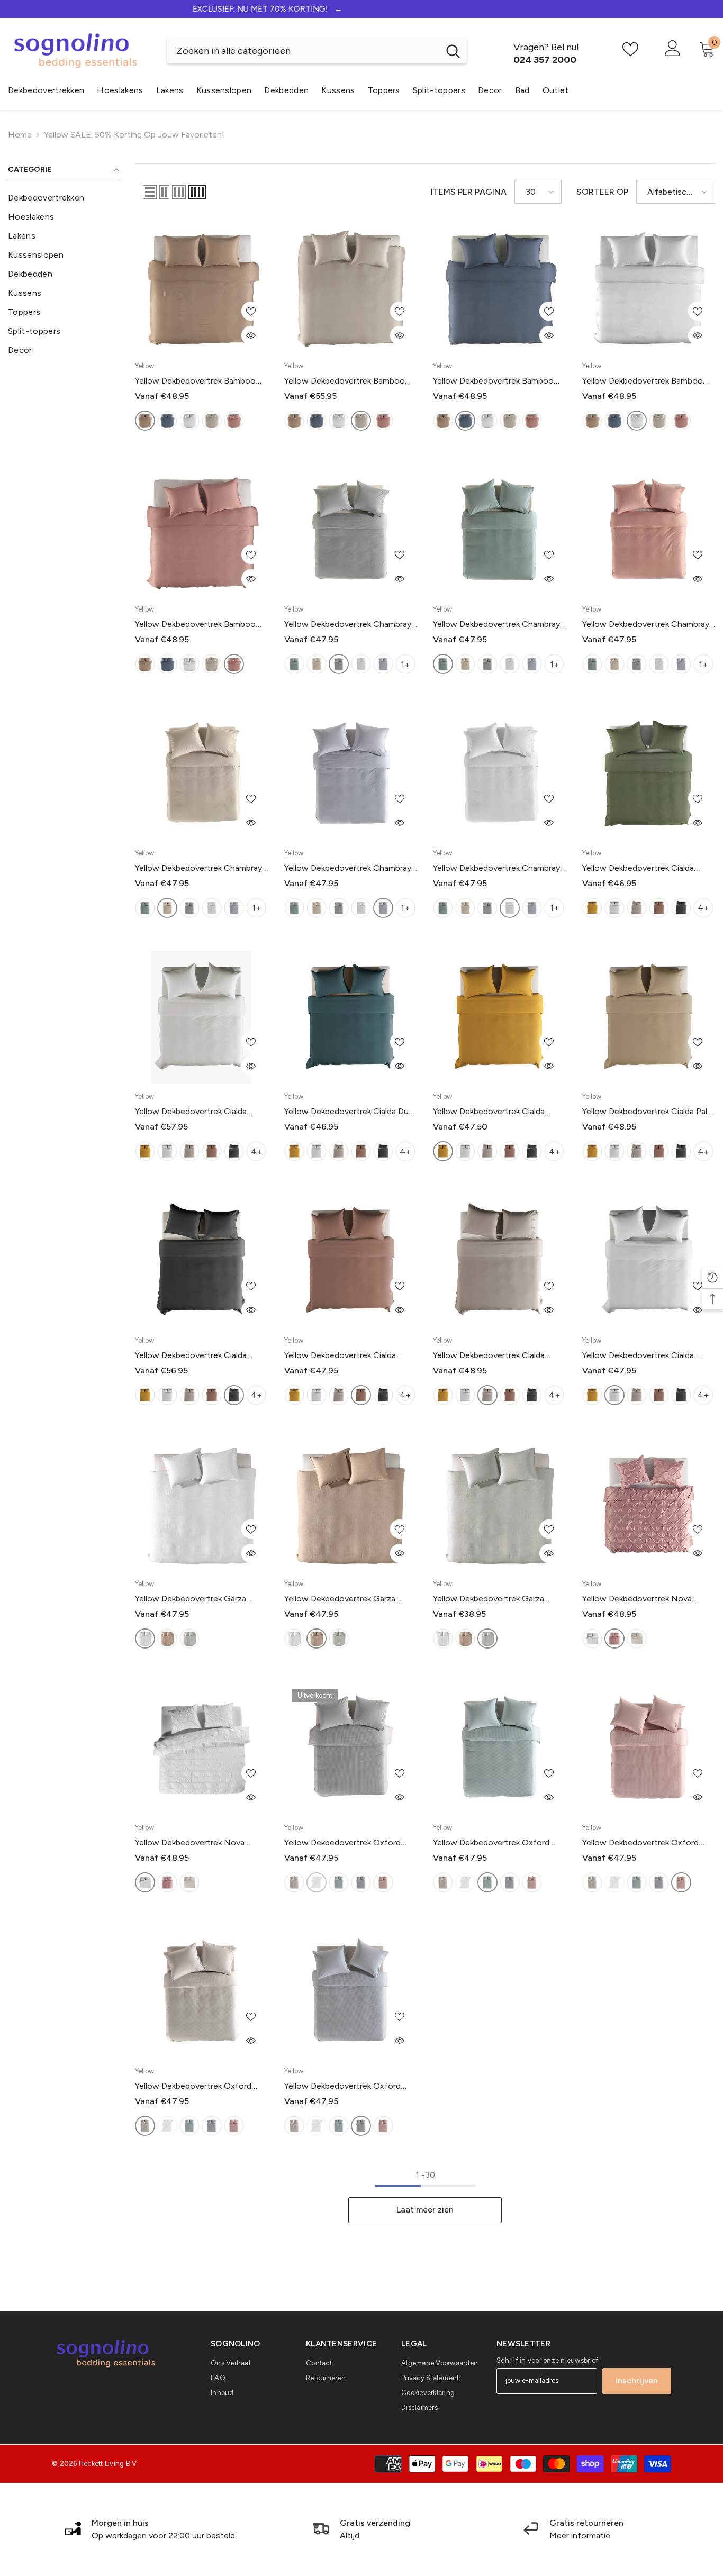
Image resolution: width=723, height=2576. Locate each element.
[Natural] (317, 664)
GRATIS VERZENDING (361, 9)
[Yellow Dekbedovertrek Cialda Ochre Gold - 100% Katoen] (500, 1017)
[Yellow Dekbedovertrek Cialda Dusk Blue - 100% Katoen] (351, 1017)
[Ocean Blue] (167, 421)
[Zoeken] (317, 51)
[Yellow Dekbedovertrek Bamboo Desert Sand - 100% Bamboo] (202, 286)
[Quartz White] (189, 421)
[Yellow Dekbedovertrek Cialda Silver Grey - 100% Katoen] (500, 1261)
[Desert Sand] (145, 421)
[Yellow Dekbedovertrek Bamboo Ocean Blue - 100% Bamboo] (500, 286)
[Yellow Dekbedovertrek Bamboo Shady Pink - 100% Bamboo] (202, 530)
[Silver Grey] (637, 908)
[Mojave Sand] (167, 1639)
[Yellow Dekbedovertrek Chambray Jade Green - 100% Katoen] (500, 530)
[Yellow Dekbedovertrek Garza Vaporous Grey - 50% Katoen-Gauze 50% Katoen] (500, 1505)
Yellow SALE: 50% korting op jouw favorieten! (134, 135)
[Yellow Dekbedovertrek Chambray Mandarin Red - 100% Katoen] (649, 530)
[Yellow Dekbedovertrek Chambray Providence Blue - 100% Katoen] (351, 773)
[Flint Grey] (212, 421)
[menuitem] (64, 198)
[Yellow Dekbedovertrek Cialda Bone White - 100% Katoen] (202, 1017)
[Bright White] (145, 1639)
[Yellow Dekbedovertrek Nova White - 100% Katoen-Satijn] (202, 1748)
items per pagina (469, 192)
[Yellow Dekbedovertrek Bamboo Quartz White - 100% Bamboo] (649, 286)
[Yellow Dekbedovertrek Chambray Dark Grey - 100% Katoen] (351, 530)
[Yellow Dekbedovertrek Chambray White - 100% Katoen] (500, 773)
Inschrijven (637, 2381)
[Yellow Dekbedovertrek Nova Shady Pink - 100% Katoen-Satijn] (649, 1505)
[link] (150, 2529)
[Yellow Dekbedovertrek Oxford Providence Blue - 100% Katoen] (351, 1992)
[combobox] (303, 51)
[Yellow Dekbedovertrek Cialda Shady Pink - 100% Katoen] (351, 1261)
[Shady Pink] (234, 421)
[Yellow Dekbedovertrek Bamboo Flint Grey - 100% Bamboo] (351, 286)
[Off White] (637, 1639)
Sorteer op (602, 192)
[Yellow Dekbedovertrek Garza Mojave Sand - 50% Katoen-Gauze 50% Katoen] (351, 1505)
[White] (361, 664)
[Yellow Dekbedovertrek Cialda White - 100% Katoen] (649, 1261)
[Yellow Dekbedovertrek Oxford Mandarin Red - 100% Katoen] (649, 1748)
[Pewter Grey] (681, 908)
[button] (150, 192)
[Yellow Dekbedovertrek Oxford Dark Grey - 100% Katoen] (351, 1748)
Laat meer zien (425, 2210)
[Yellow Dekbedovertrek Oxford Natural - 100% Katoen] (202, 1992)
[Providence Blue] (383, 664)
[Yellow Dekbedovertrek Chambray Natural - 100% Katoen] (202, 773)
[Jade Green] (294, 664)
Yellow (144, 366)
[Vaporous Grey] (189, 1639)
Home (20, 135)
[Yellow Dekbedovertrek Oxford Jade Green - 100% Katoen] (500, 1748)
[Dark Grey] (339, 664)
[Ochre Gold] (592, 908)
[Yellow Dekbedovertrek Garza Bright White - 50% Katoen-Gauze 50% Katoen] (202, 1505)
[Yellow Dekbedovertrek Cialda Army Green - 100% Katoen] (649, 773)
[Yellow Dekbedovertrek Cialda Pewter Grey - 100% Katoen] (202, 1261)
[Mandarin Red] (383, 1882)
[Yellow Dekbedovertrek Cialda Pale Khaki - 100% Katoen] (649, 1017)
